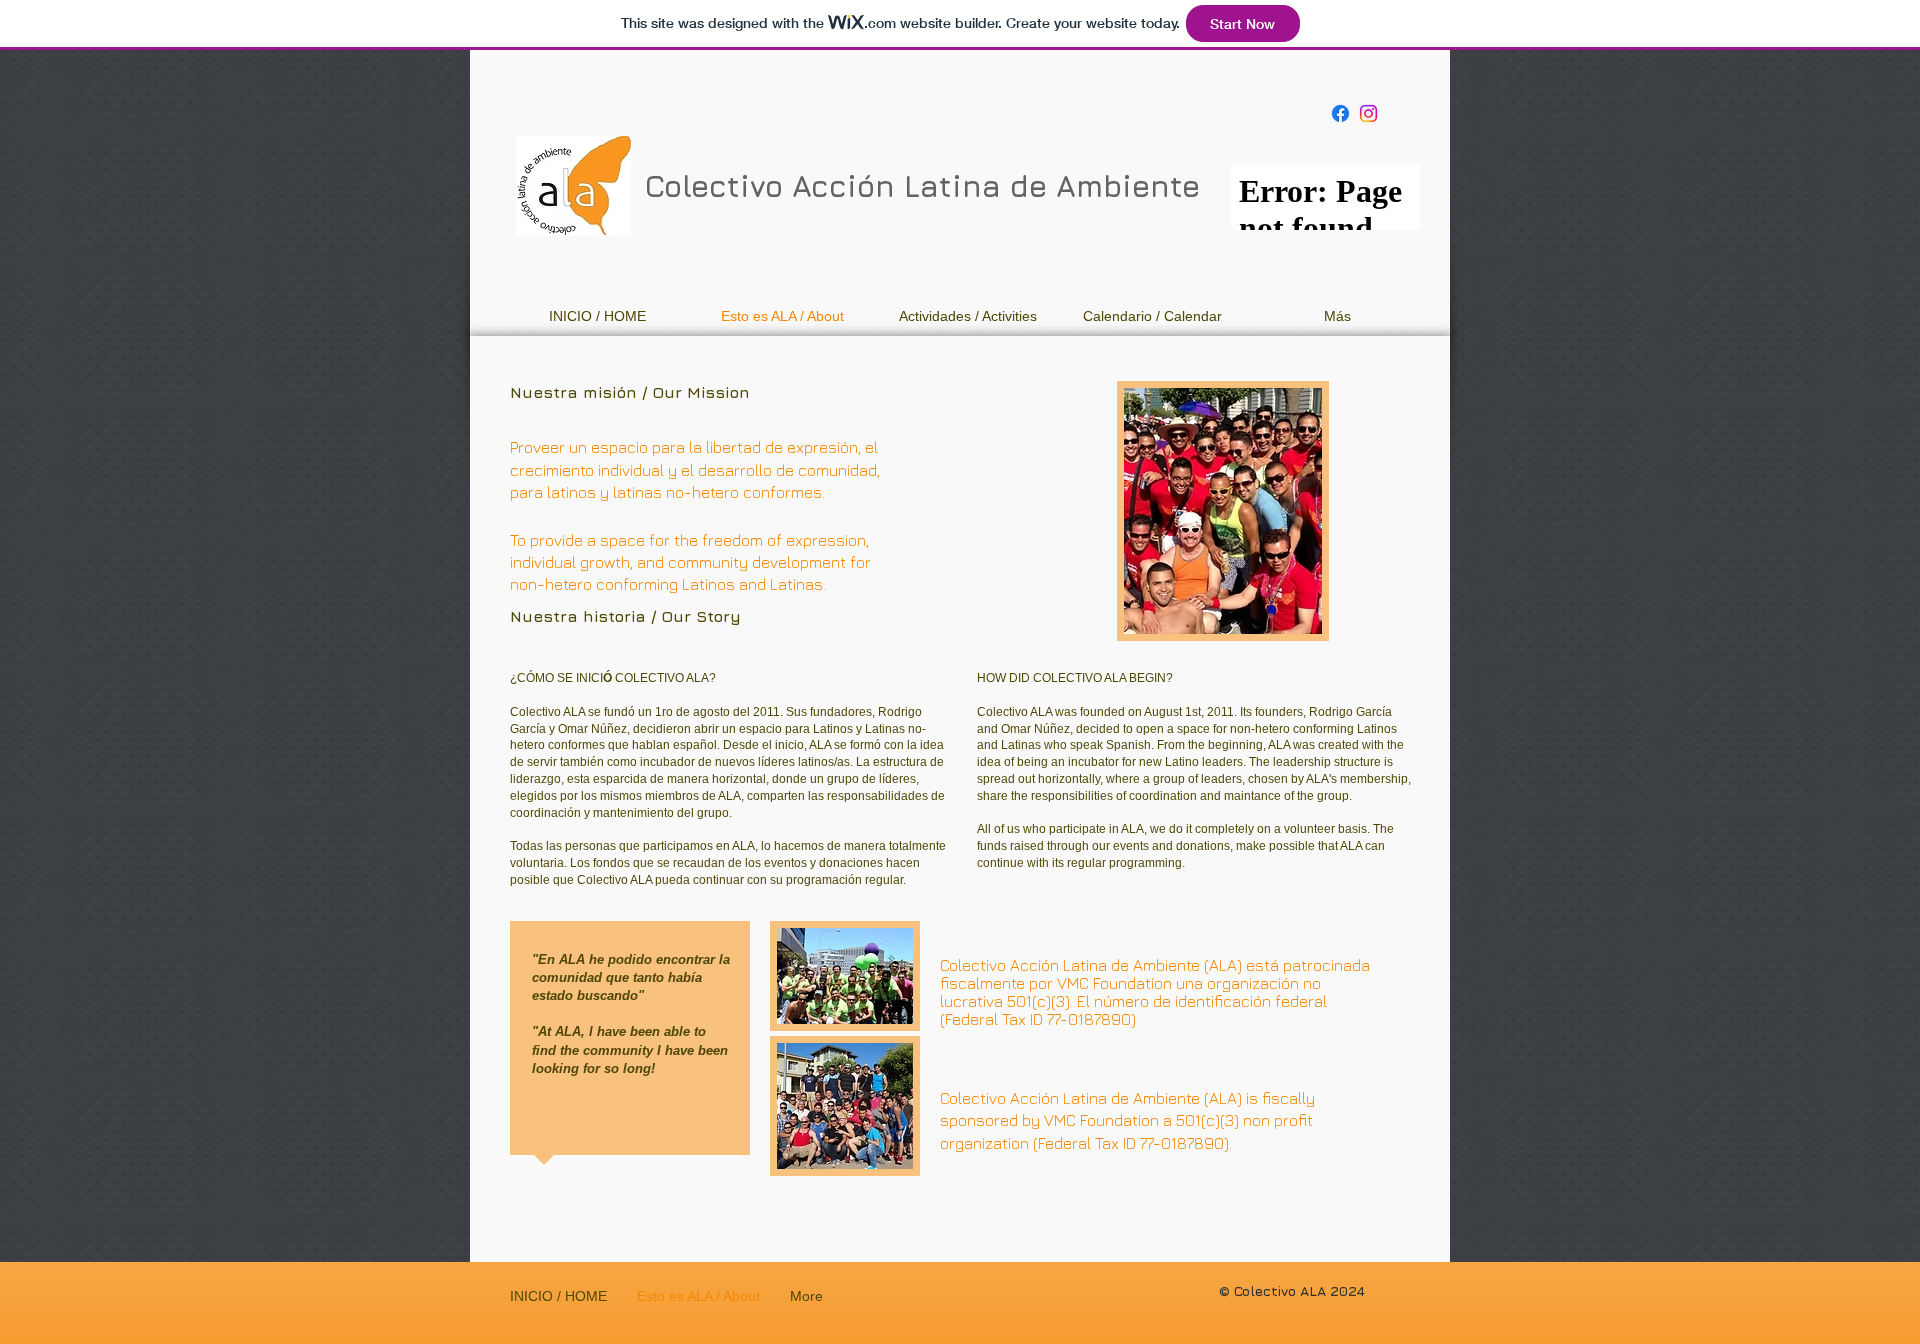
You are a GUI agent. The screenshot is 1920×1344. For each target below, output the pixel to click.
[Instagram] (1368, 113)
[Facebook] (1340, 113)
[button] (967, 316)
